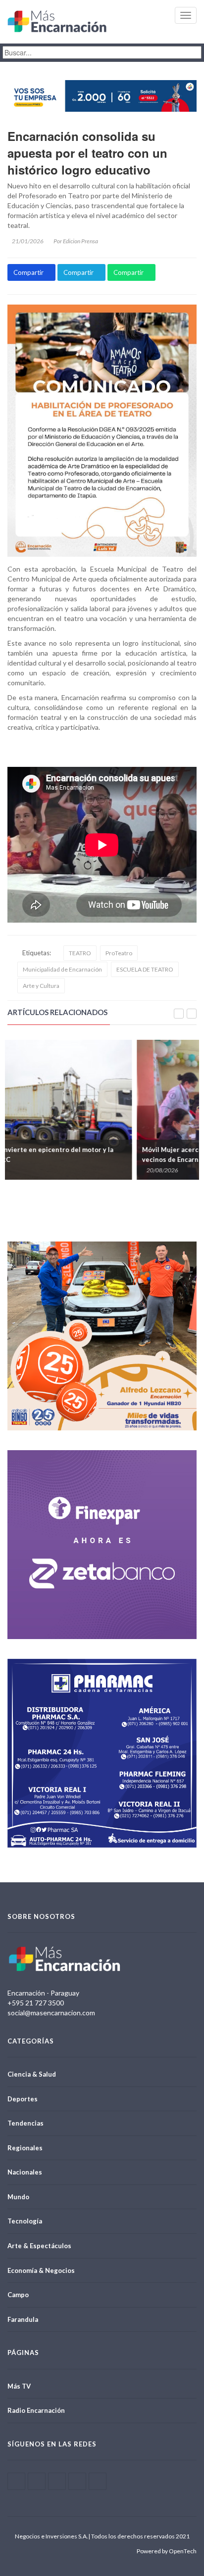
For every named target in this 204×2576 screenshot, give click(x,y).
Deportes (23, 2099)
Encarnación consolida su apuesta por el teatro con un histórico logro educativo (87, 153)
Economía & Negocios (41, 2270)
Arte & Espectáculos (39, 2246)
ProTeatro (119, 953)
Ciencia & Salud (32, 2074)
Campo (18, 2295)
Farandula (23, 2319)
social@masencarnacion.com (51, 2013)
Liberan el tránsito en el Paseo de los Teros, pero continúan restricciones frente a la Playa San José (90, 1155)
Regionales (25, 2148)
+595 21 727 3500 (36, 2003)
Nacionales (25, 2172)
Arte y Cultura (41, 986)
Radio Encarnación (36, 2410)
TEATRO (80, 953)
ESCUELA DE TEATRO (145, 969)
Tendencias (25, 2123)
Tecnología (25, 2221)
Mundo (18, 2197)
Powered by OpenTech (167, 2551)
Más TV (19, 2386)
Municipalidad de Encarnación (62, 969)
